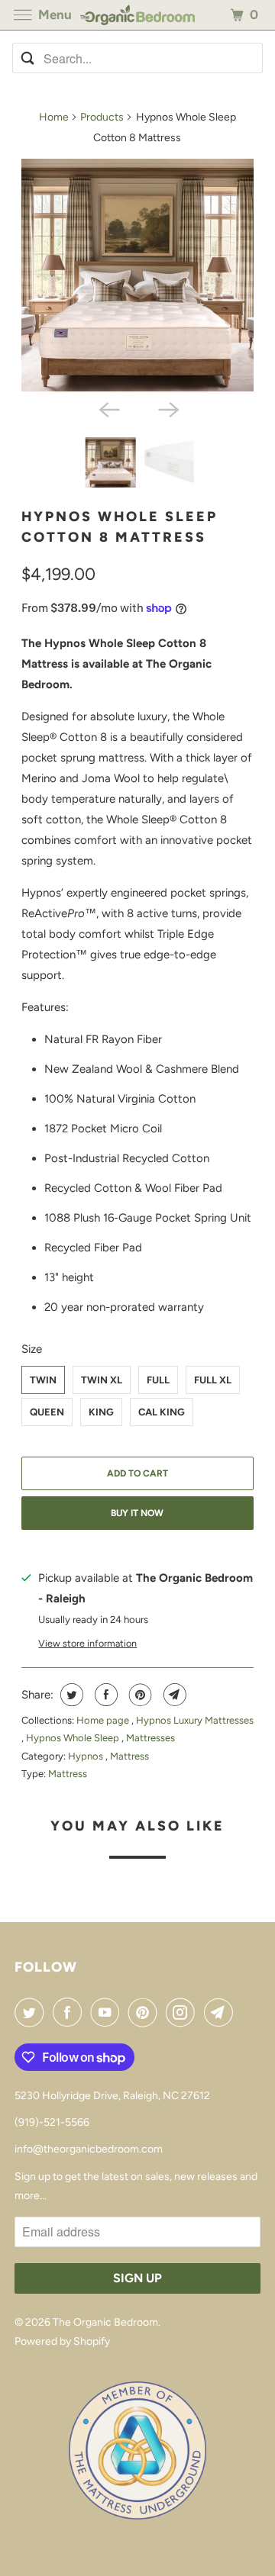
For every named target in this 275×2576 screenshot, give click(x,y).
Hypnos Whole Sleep (74, 1738)
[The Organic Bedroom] (137, 15)
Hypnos (87, 1756)
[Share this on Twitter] (70, 1695)
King (101, 1412)
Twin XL (102, 1380)
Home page (104, 1720)
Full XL (213, 1380)
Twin (43, 1380)
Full (158, 1380)
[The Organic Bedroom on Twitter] (32, 2012)
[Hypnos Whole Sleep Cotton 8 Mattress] (138, 275)
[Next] (167, 408)
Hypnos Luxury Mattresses (195, 1720)
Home (54, 117)
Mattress (129, 1756)
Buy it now (137, 1513)
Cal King (162, 1412)
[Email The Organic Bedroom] (222, 2012)
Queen (47, 1412)
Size (32, 1349)
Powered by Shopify (62, 2341)
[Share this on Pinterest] (139, 1695)
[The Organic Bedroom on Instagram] (183, 2012)
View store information (87, 1643)
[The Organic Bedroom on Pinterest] (146, 2012)
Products (102, 117)
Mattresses (150, 1738)
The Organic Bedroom (105, 2322)
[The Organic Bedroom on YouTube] (108, 2012)
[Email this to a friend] (173, 1695)
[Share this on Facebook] (104, 1695)
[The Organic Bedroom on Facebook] (70, 2012)
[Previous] (108, 408)
